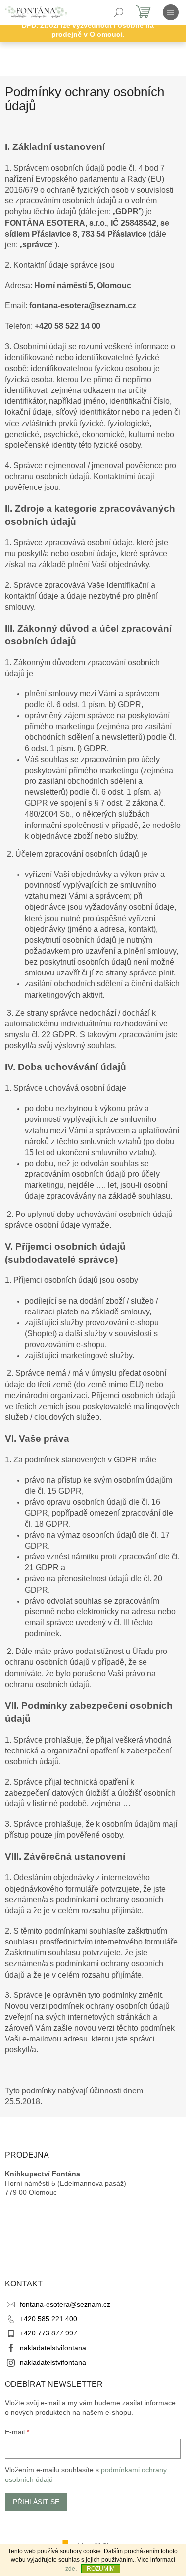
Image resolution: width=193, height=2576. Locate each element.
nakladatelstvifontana (53, 2348)
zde (70, 2569)
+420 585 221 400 (48, 2319)
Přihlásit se (36, 2502)
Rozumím (101, 2569)
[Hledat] (119, 12)
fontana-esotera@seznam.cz (65, 2304)
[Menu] (171, 12)
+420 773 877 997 (48, 2333)
